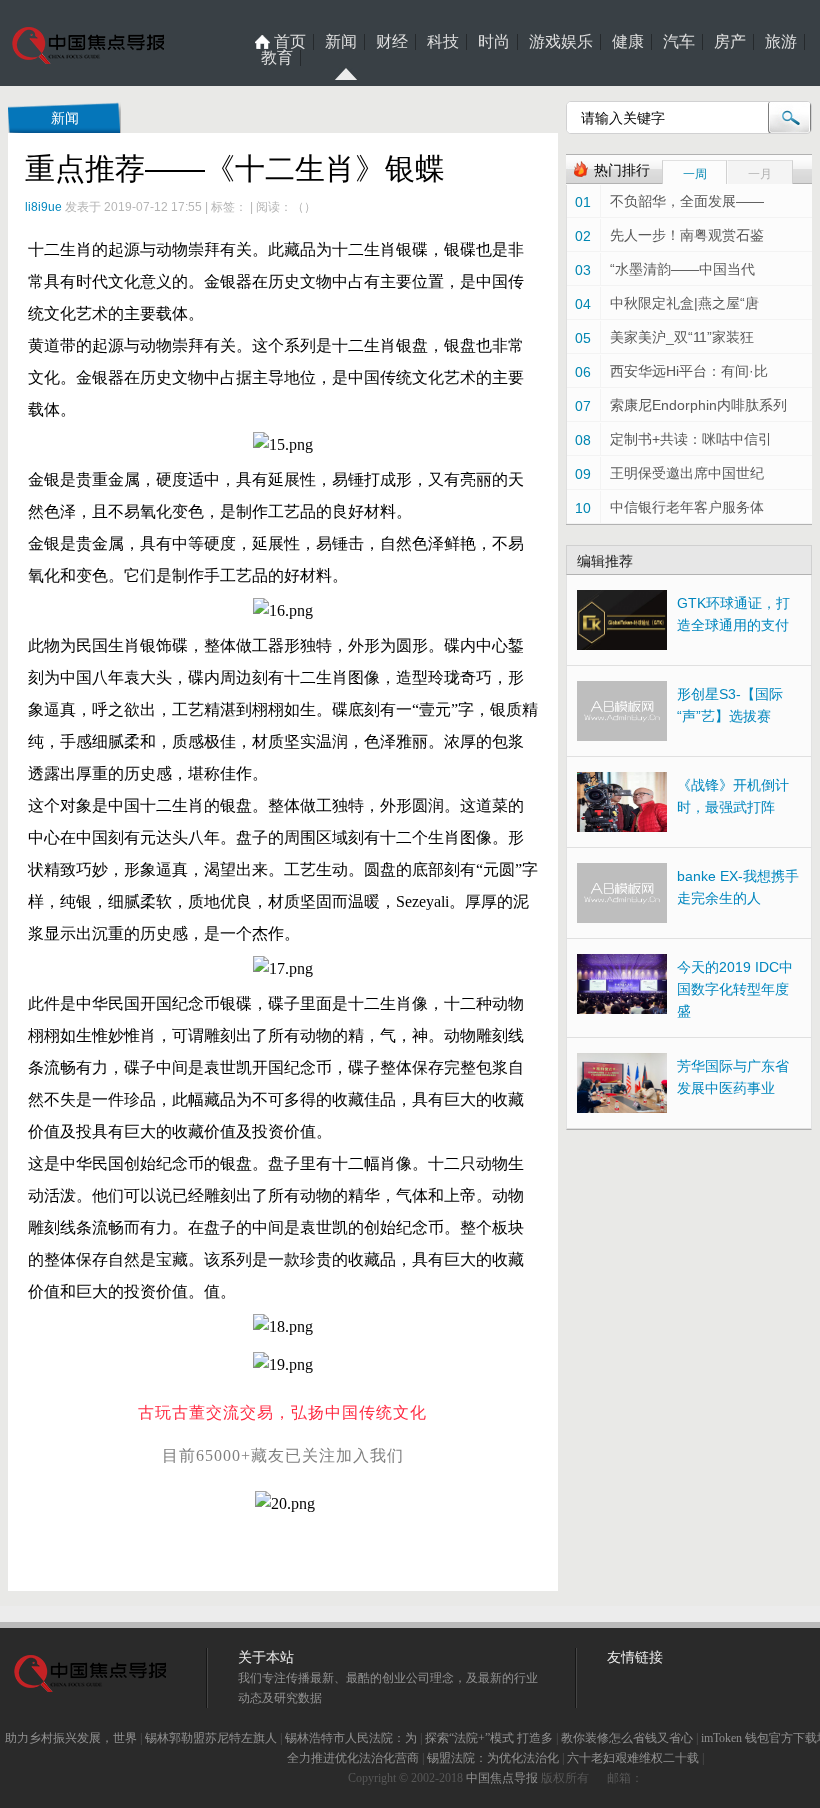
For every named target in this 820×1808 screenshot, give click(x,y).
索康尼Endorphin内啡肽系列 (698, 405)
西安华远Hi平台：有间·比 (689, 371)
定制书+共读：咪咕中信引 (691, 439)
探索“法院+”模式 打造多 (489, 1738)
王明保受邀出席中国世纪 (687, 473)
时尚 (494, 42)
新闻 (341, 42)
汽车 (679, 42)
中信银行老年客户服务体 (687, 507)
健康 (628, 42)
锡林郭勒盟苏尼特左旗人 (211, 1738)
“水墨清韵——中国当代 (682, 269)
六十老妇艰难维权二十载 (633, 1758)
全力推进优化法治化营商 (353, 1758)
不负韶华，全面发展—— (687, 201)
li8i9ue (43, 207)
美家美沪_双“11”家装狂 (682, 337)
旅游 (781, 42)
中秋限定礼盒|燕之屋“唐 (684, 303)
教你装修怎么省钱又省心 (627, 1738)
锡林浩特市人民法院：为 (351, 1738)
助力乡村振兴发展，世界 (71, 1738)
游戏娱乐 (561, 42)
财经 (392, 42)
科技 (443, 42)
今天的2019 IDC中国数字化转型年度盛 (735, 989)
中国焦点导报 (502, 1778)
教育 (277, 58)
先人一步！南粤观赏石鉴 (687, 235)
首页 (290, 42)
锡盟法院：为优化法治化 (493, 1758)
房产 (730, 42)
